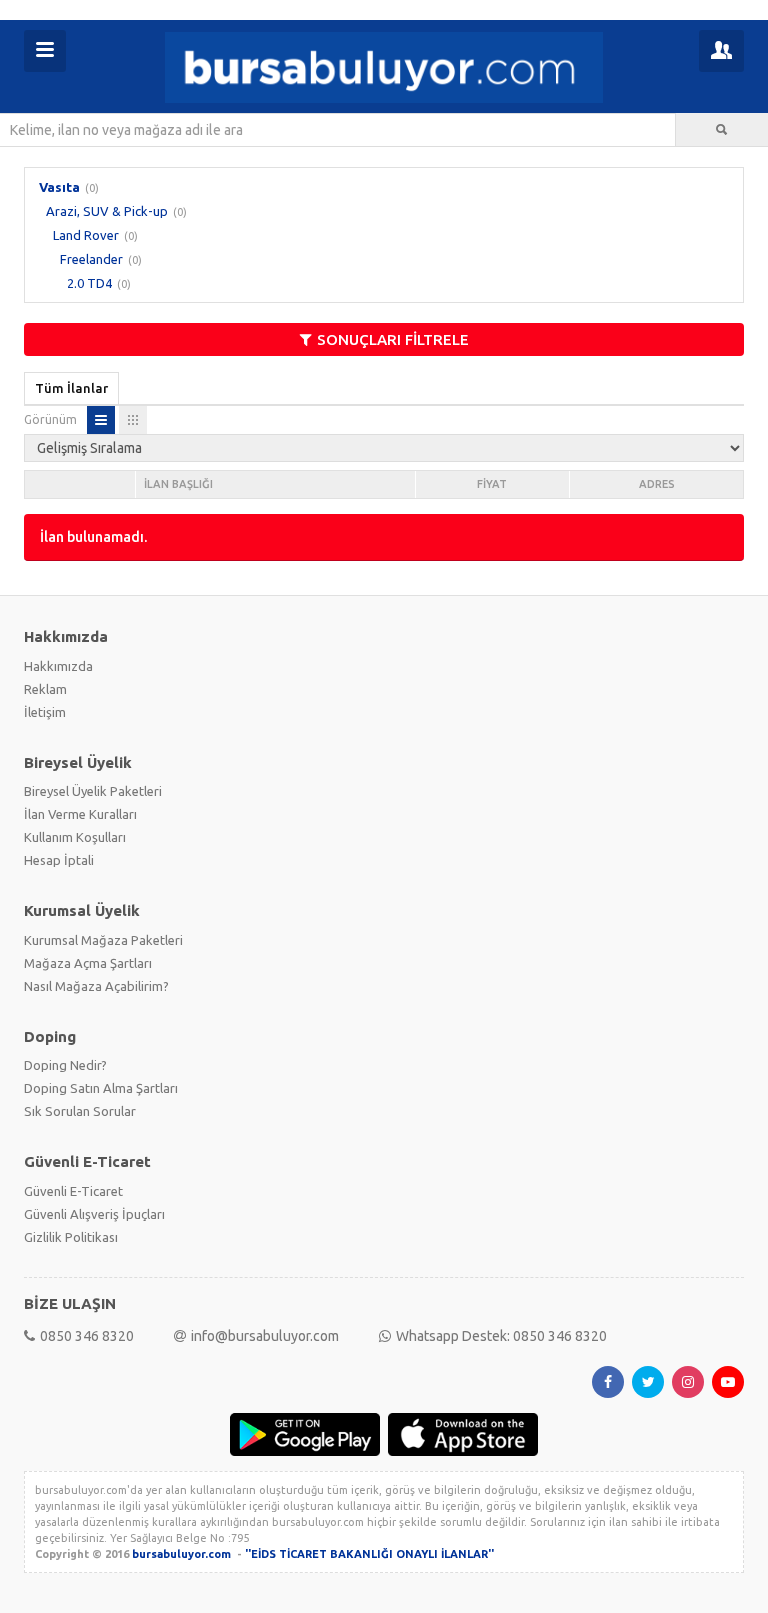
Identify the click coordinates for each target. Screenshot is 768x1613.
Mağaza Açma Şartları (88, 963)
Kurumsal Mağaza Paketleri (103, 940)
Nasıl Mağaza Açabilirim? (96, 986)
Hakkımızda (58, 666)
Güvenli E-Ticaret (73, 1191)
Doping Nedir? (65, 1065)
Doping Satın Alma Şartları (101, 1088)
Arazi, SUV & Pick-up (107, 211)
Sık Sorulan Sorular (80, 1111)
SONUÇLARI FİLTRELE (393, 339)
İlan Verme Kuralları (80, 814)
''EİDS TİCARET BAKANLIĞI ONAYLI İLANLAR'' (369, 1554)
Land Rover (86, 235)
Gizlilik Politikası (71, 1237)
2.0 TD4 (89, 283)
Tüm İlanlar (71, 388)
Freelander (91, 259)
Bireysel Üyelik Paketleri (93, 791)
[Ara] (722, 130)
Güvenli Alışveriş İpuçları (94, 1214)
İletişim (45, 712)
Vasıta (59, 187)
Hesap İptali (59, 860)
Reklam (45, 689)
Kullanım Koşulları (75, 837)
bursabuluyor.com (181, 1554)
